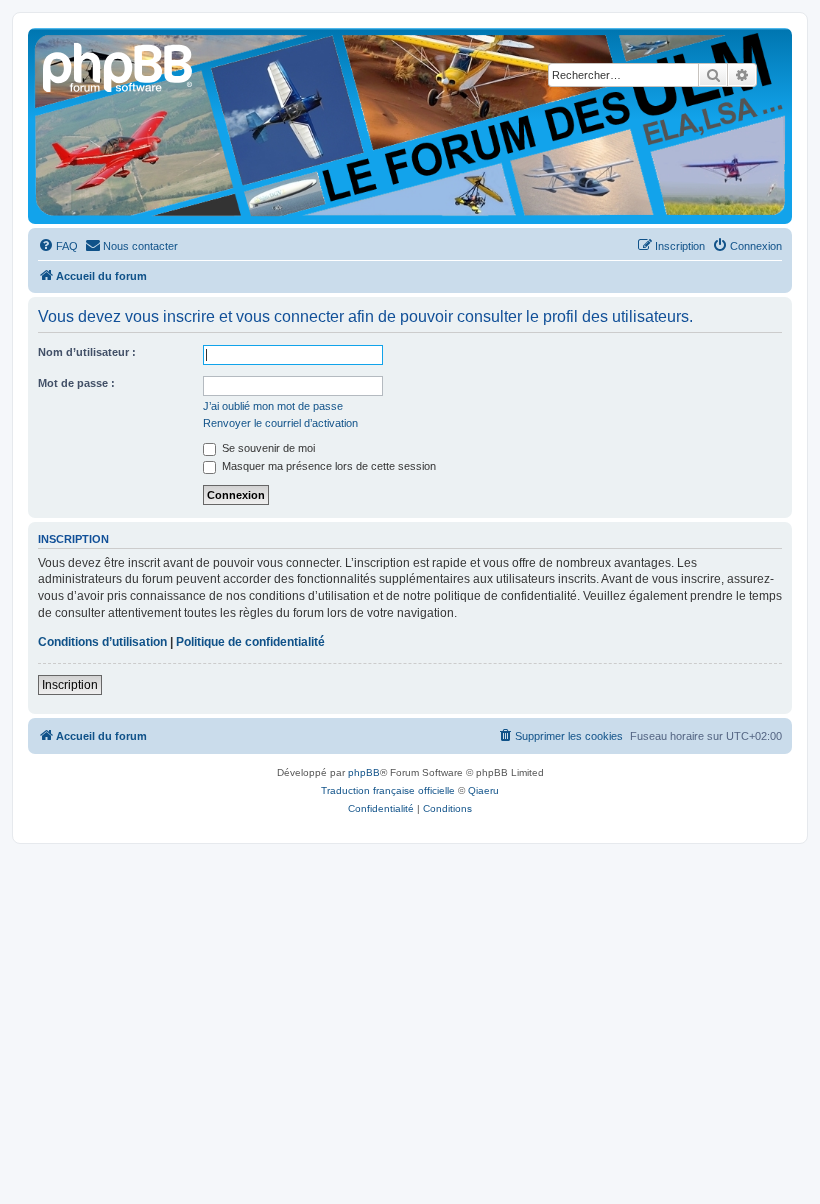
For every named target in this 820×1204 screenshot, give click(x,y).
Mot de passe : (76, 383)
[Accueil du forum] (119, 65)
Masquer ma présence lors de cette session (327, 466)
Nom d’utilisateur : (87, 352)
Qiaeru (483, 790)
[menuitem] (58, 246)
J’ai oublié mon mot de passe (273, 406)
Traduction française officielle (388, 790)
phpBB (364, 772)
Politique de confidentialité (250, 642)
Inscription (70, 685)
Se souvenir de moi (267, 448)
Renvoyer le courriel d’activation (280, 423)
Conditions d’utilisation (102, 642)
